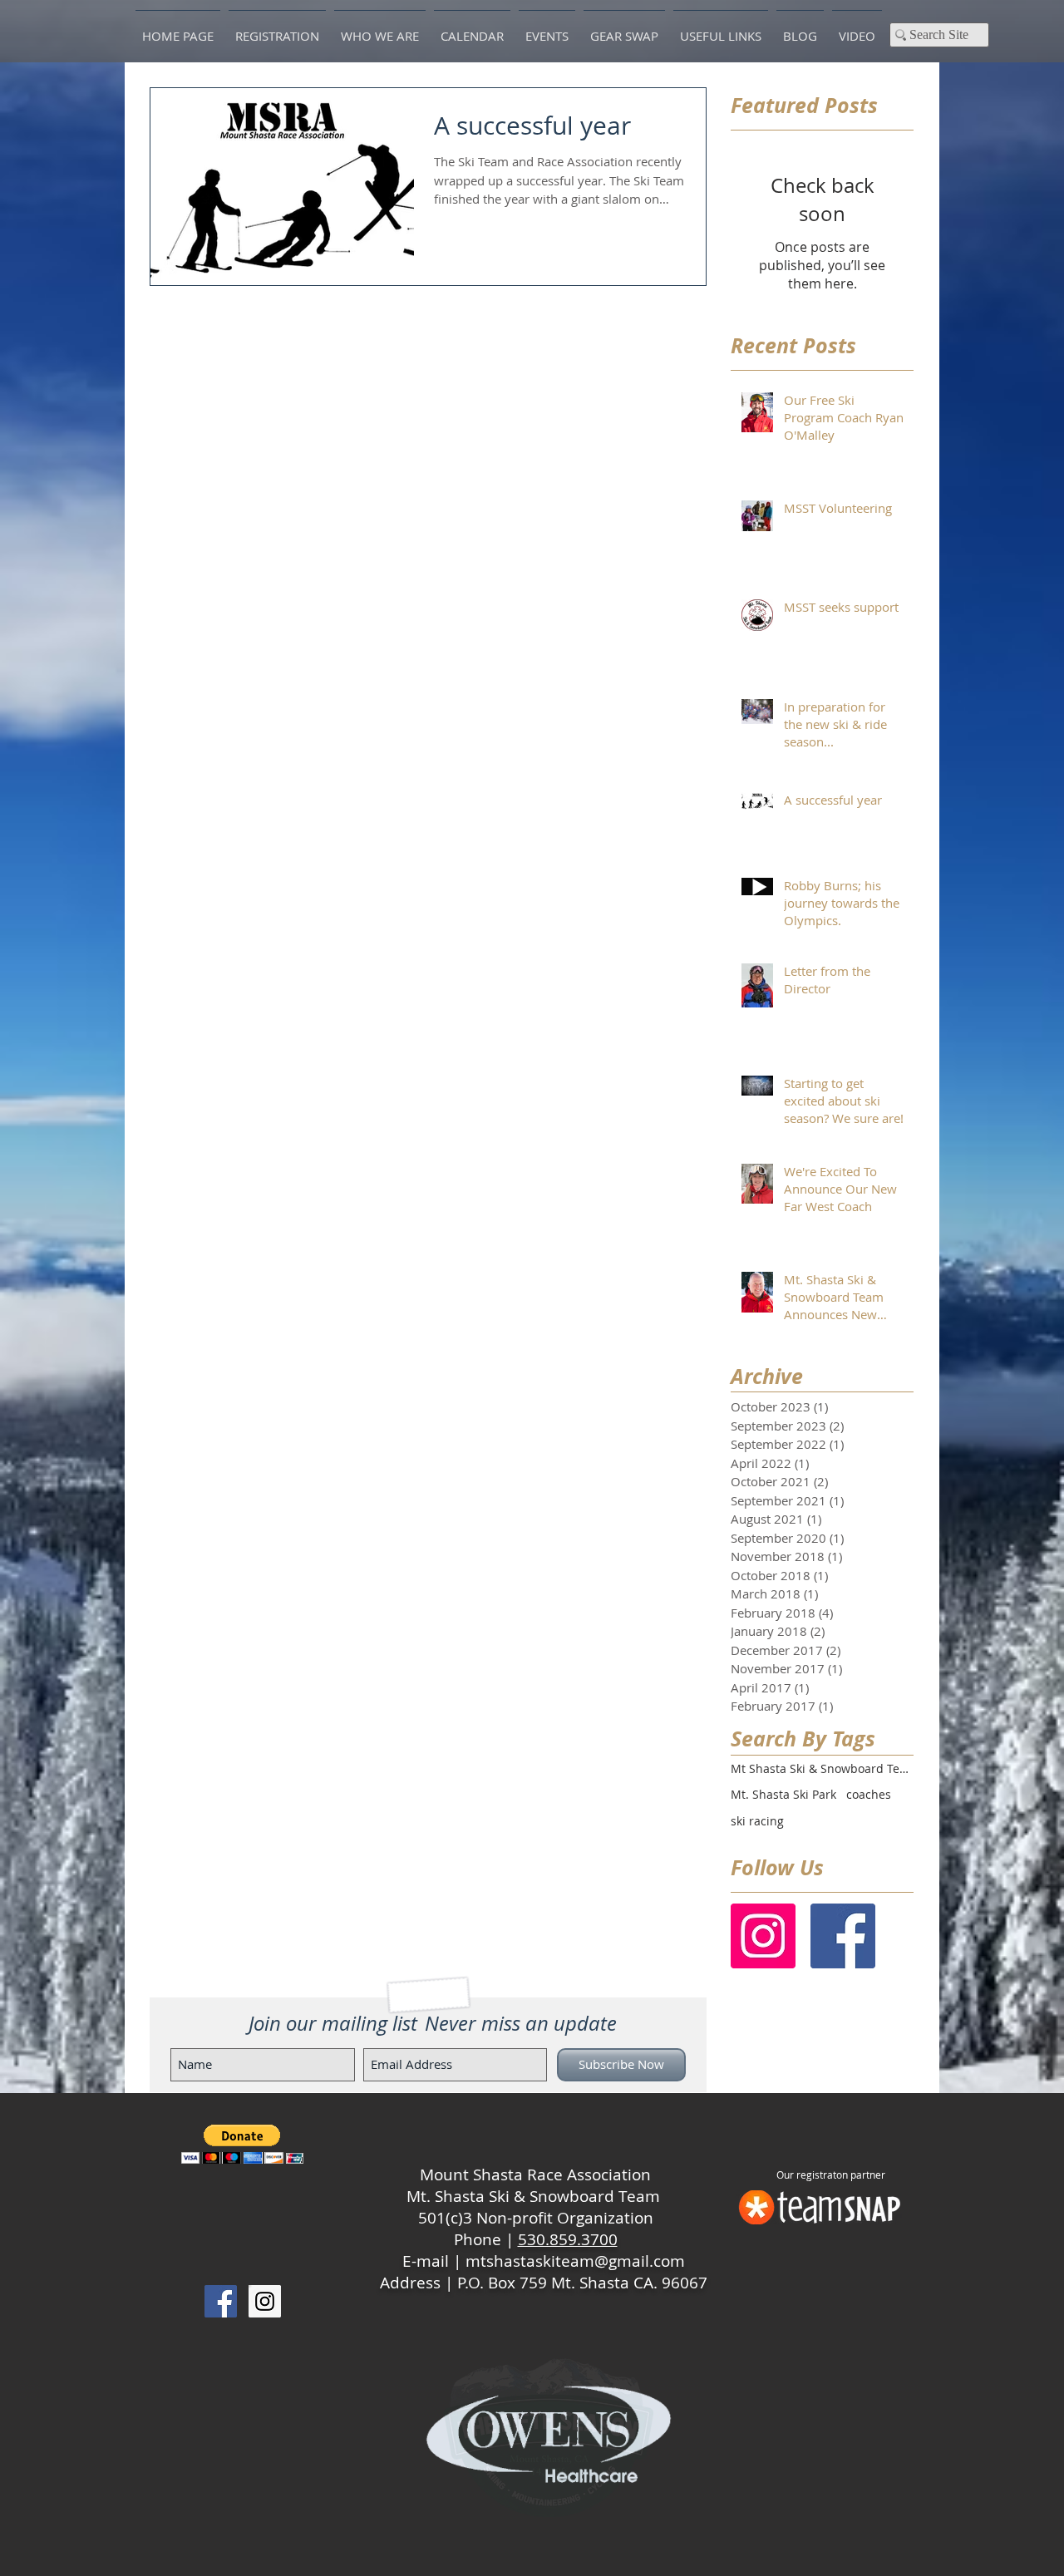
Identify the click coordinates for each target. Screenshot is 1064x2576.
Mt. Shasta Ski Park (783, 1794)
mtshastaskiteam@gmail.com (575, 2261)
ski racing (757, 1821)
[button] (242, 2144)
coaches (869, 1794)
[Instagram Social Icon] (763, 1936)
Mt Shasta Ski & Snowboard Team (822, 1768)
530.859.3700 (568, 2239)
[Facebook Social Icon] (221, 2301)
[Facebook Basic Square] (843, 1936)
